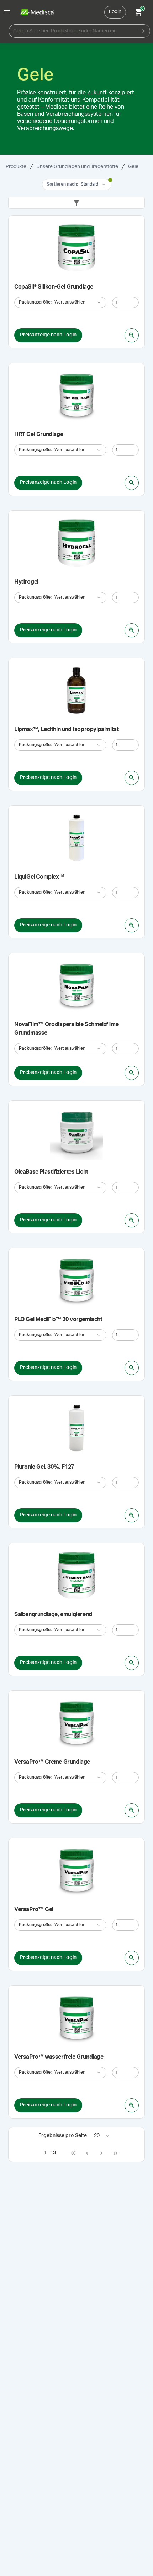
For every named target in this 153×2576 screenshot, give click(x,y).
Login (115, 12)
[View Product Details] (132, 335)
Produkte (16, 167)
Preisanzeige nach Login (48, 335)
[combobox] (71, 31)
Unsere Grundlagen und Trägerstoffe (77, 167)
